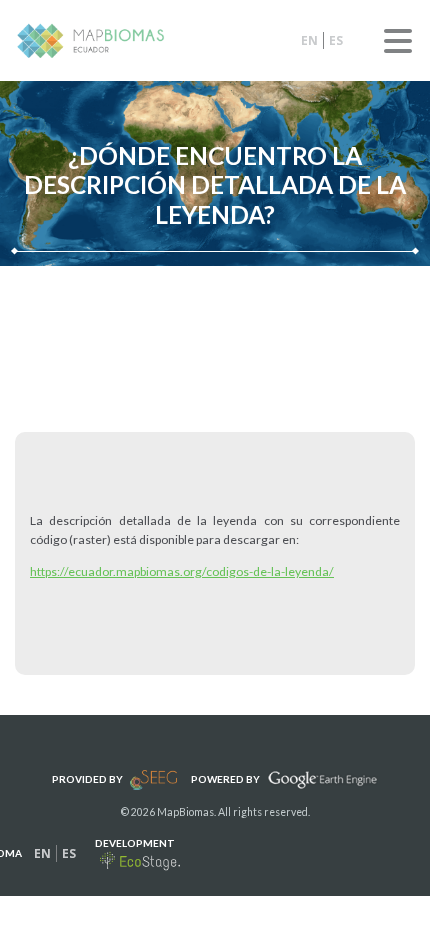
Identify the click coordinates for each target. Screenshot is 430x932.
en (309, 40)
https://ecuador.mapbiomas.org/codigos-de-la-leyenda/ (182, 571)
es (336, 40)
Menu (398, 41)
